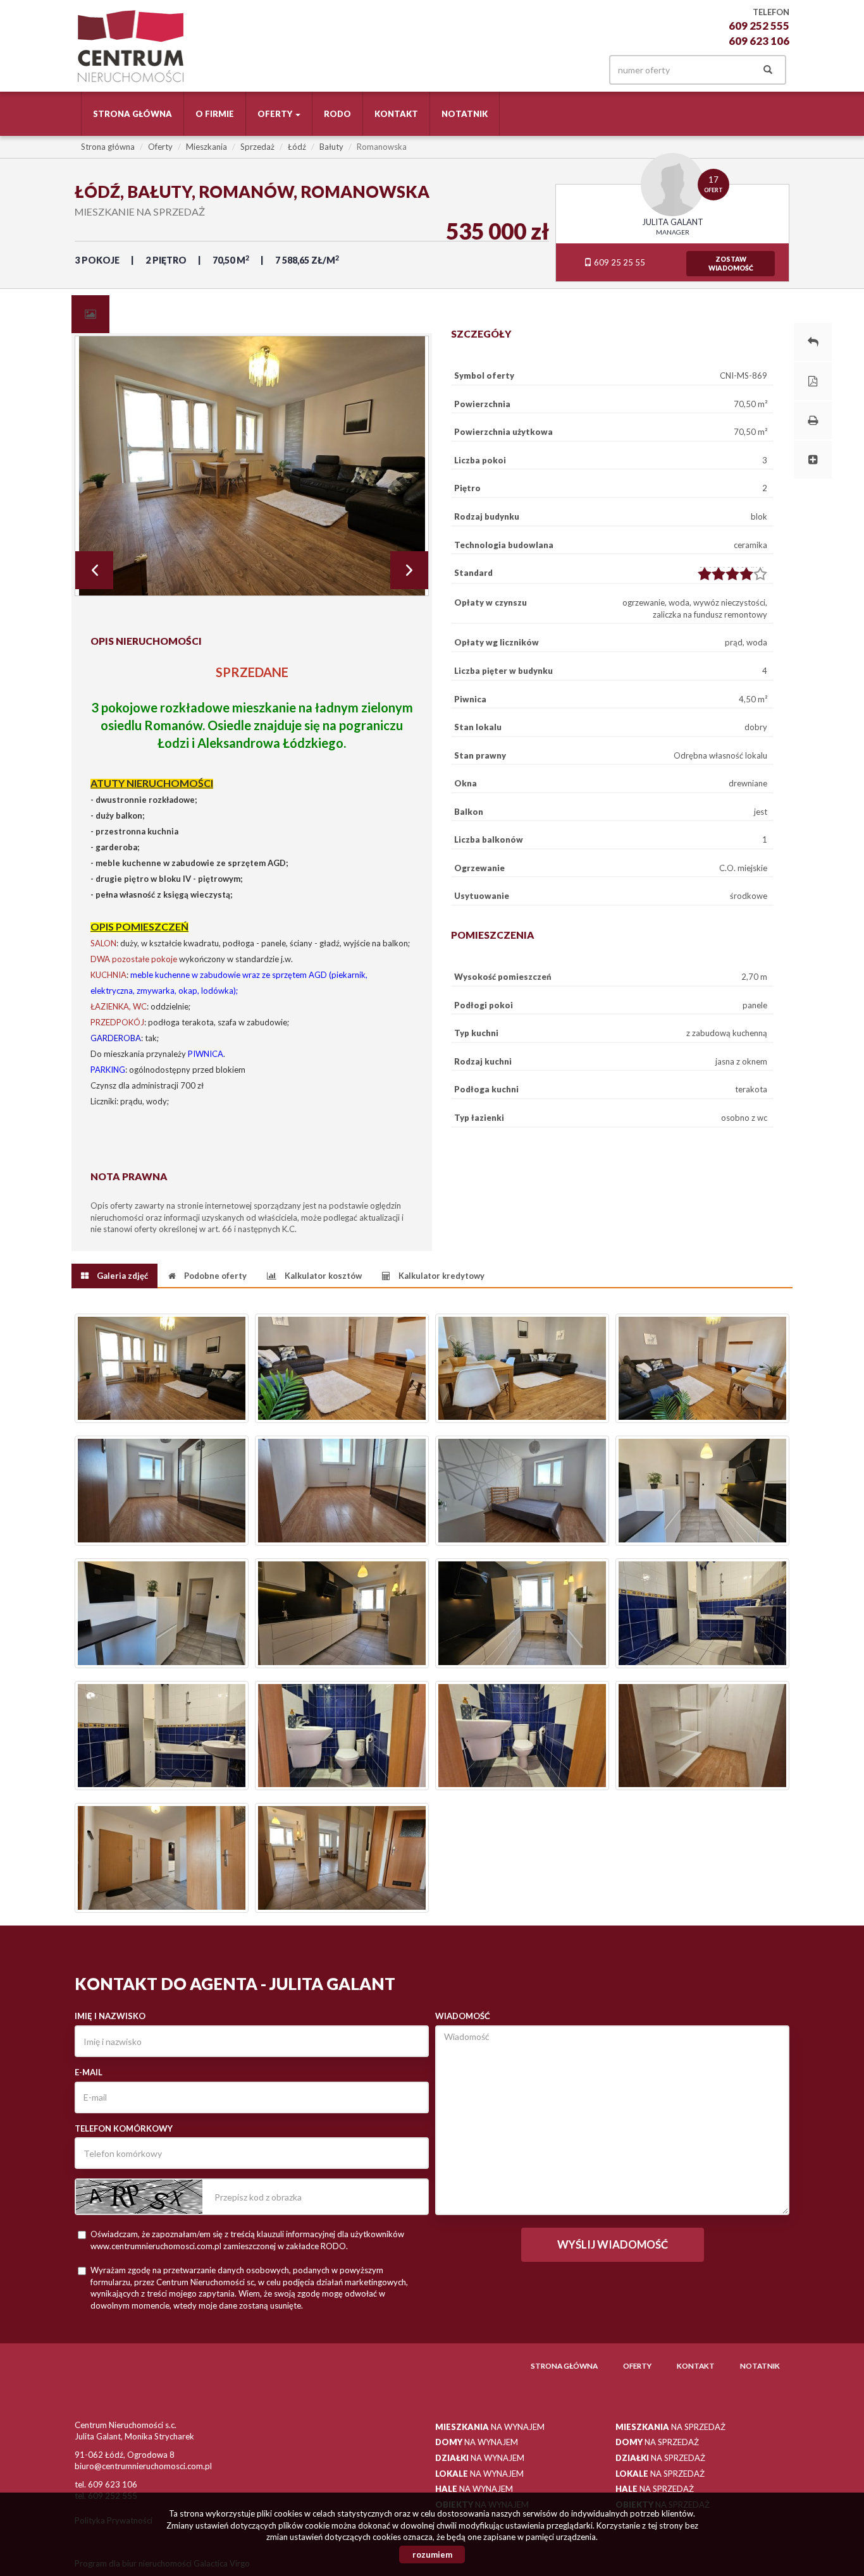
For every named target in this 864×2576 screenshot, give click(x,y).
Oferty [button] (276, 114)
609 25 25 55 (619, 262)
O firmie (215, 114)
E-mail (89, 2072)
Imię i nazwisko (110, 2016)
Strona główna (133, 114)
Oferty (637, 2365)
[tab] (90, 314)
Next (409, 570)
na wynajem (490, 2427)
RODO (337, 114)
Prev (94, 570)
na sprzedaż (670, 2427)
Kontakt (396, 114)
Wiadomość (463, 2016)
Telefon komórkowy (124, 2128)
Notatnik (465, 114)
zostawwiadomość (731, 264)
